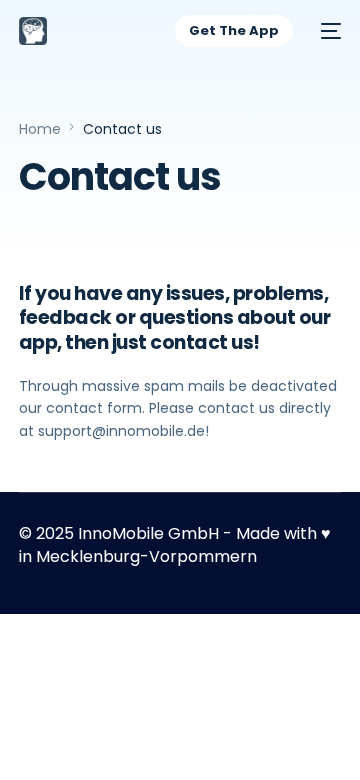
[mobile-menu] (327, 31)
